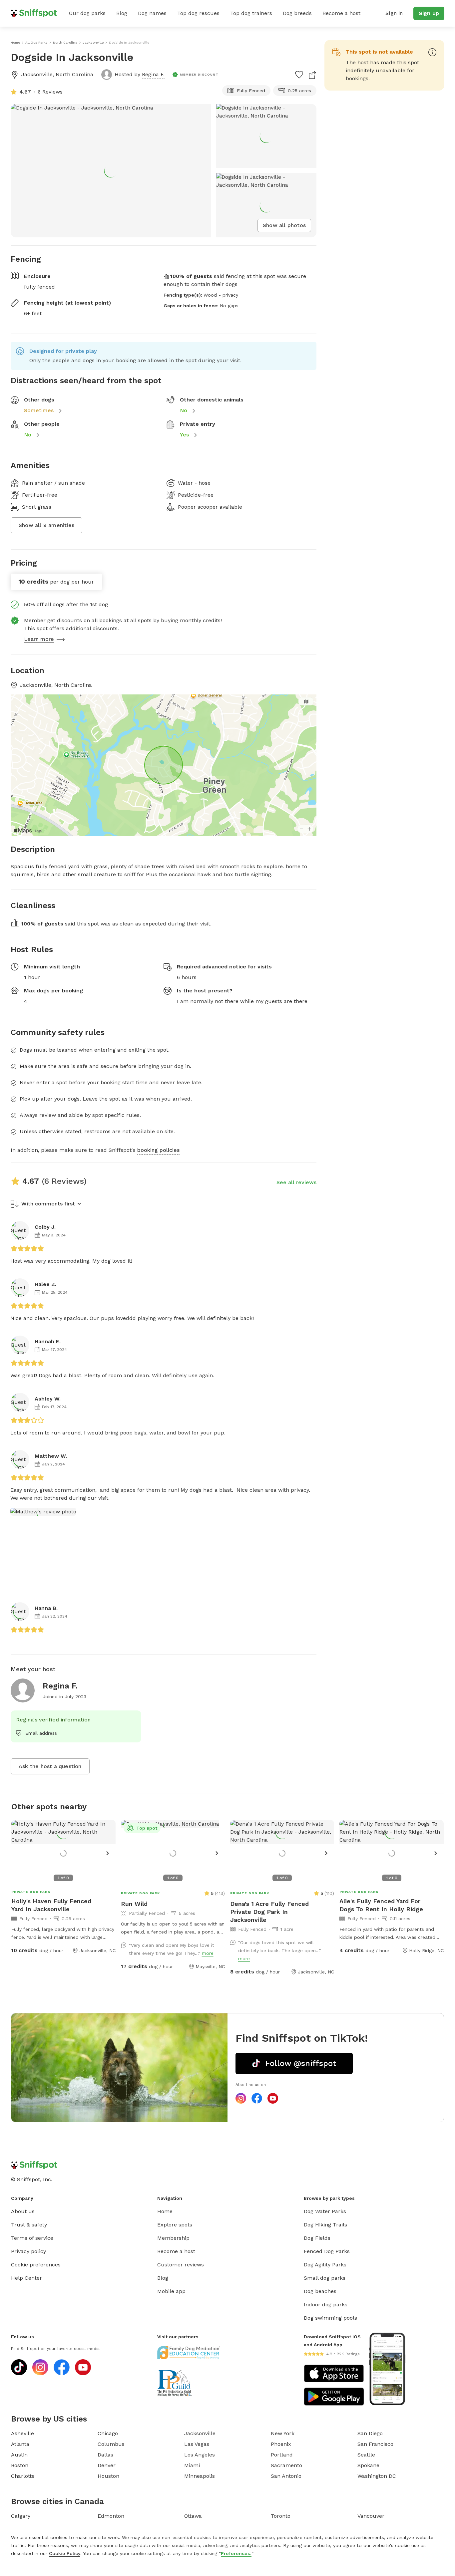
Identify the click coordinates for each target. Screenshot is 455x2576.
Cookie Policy (65, 2553)
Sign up (429, 13)
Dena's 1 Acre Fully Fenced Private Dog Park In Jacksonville (269, 1912)
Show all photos (284, 225)
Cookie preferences (36, 2265)
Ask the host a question (50, 1766)
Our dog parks (87, 13)
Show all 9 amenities (46, 525)
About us (23, 2211)
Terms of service (32, 2238)
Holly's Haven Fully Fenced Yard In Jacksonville (51, 1905)
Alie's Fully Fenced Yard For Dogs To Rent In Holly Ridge (381, 1905)
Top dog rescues (198, 13)
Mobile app (171, 2291)
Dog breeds (297, 13)
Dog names (152, 13)
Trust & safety (29, 2225)
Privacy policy (28, 2251)
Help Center (26, 2278)
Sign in (394, 13)
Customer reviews (181, 2265)
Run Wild (134, 1904)
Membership (173, 2238)
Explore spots (175, 2225)
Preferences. (236, 2553)
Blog (122, 13)
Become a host (341, 13)
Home (165, 2211)
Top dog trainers (251, 13)
